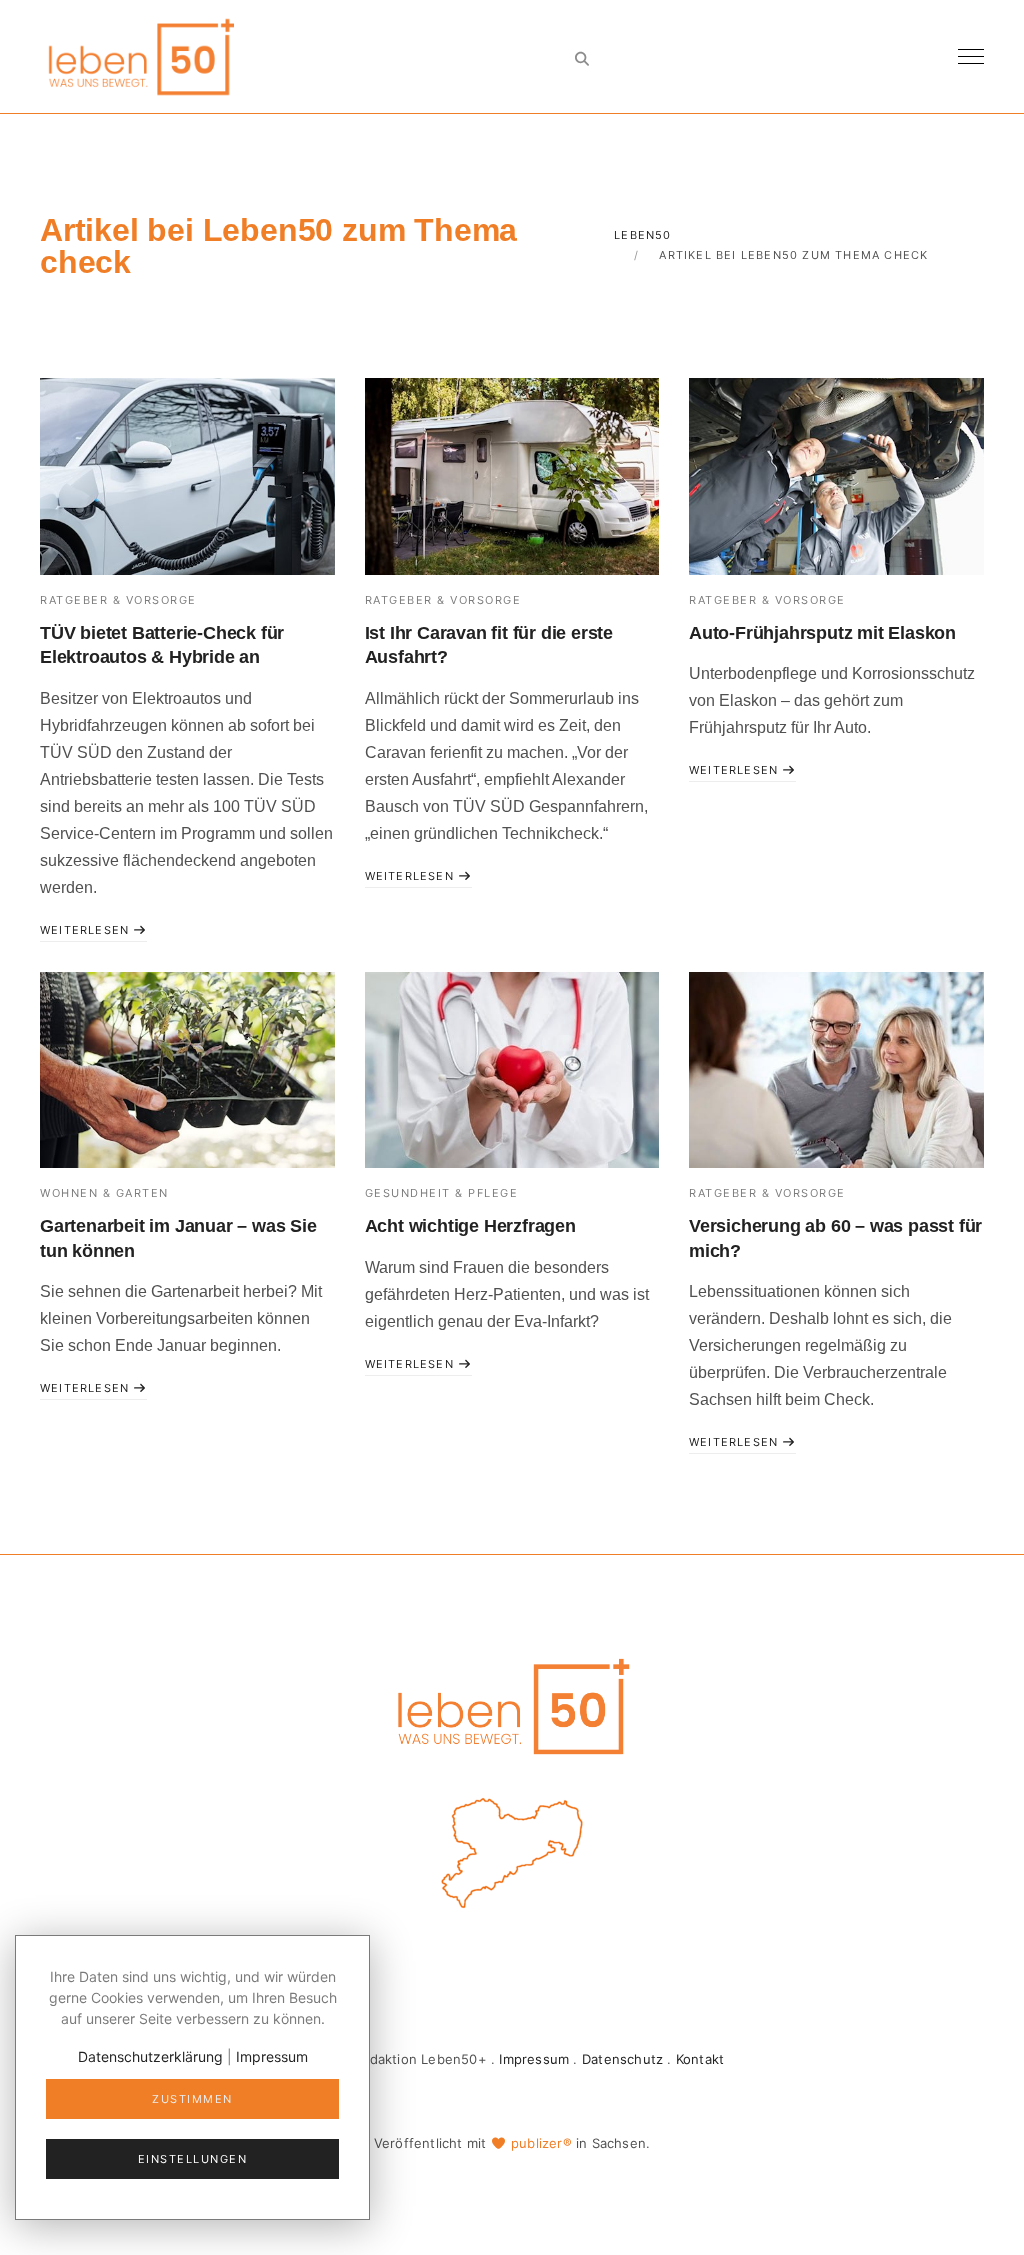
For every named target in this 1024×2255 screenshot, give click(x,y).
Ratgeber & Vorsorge (118, 600)
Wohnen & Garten (104, 1193)
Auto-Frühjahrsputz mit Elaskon (822, 633)
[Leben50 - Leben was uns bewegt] (140, 54)
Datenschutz (622, 2059)
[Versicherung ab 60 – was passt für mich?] (836, 1070)
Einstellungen (193, 2159)
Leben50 (642, 235)
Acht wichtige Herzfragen (470, 1226)
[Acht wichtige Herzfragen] (512, 1070)
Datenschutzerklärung (150, 2056)
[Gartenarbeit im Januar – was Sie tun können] (187, 1070)
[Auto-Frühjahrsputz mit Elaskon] (836, 476)
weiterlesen (86, 930)
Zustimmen (192, 2099)
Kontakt (700, 2059)
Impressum (534, 2059)
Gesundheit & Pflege (442, 1193)
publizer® (541, 2143)
